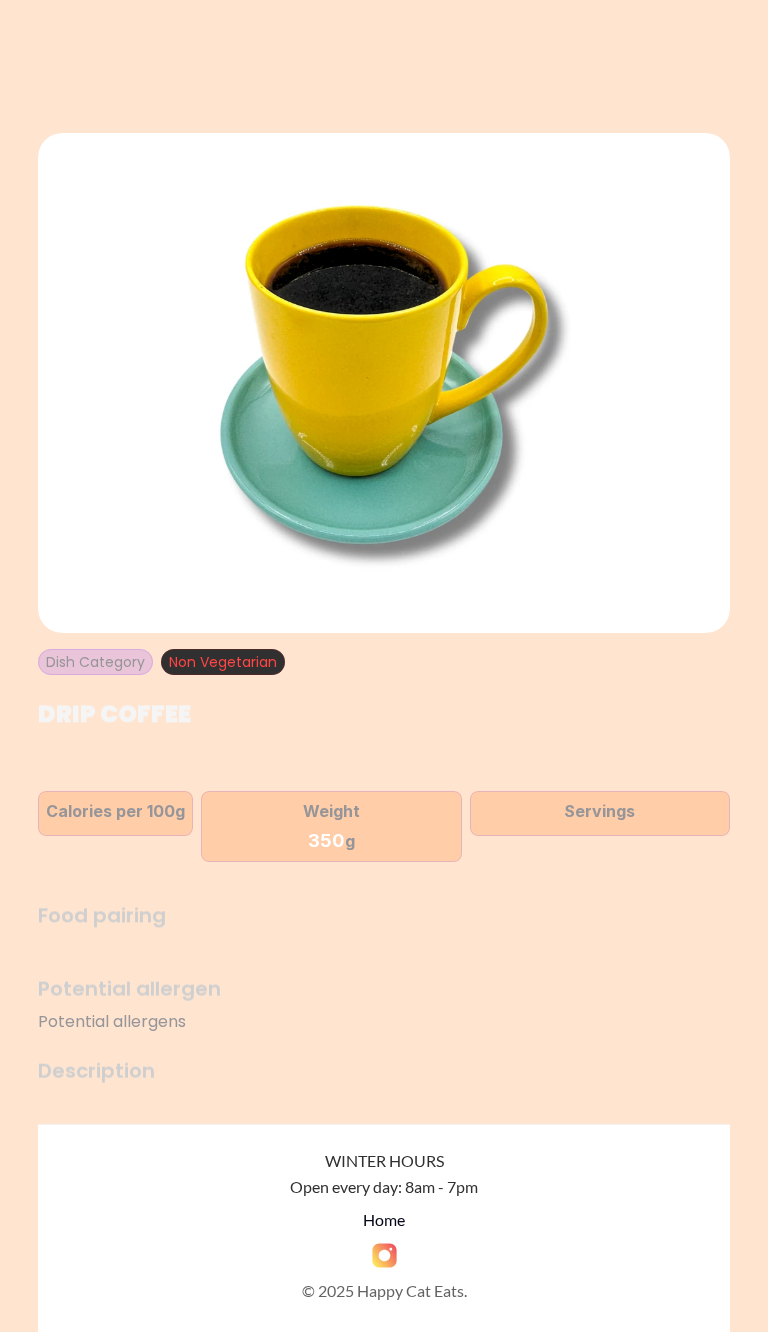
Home (384, 1219)
